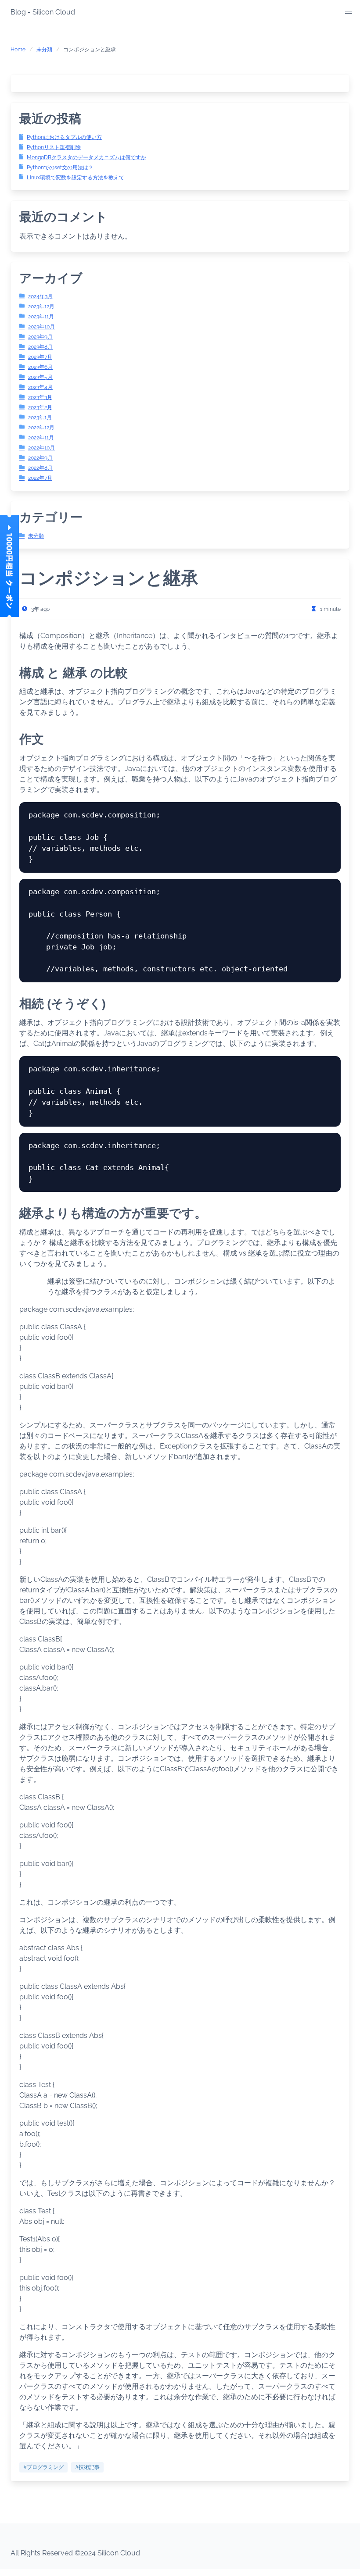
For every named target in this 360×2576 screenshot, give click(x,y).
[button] (349, 11)
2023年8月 (40, 347)
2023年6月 (40, 367)
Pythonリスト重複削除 (54, 147)
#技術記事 (87, 2467)
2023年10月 (41, 327)
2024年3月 (40, 296)
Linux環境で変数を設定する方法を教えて (76, 178)
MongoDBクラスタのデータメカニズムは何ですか (86, 157)
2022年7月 (40, 478)
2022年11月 (41, 438)
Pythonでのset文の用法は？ (60, 168)
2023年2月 (40, 407)
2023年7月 (40, 357)
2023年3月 (40, 397)
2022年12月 (41, 428)
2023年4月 (40, 387)
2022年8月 (40, 468)
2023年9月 (40, 337)
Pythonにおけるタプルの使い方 (64, 137)
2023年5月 (40, 377)
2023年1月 (40, 417)
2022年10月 (41, 448)
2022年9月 (40, 458)
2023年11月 (41, 317)
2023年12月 (41, 307)
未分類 (44, 50)
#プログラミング (43, 2467)
